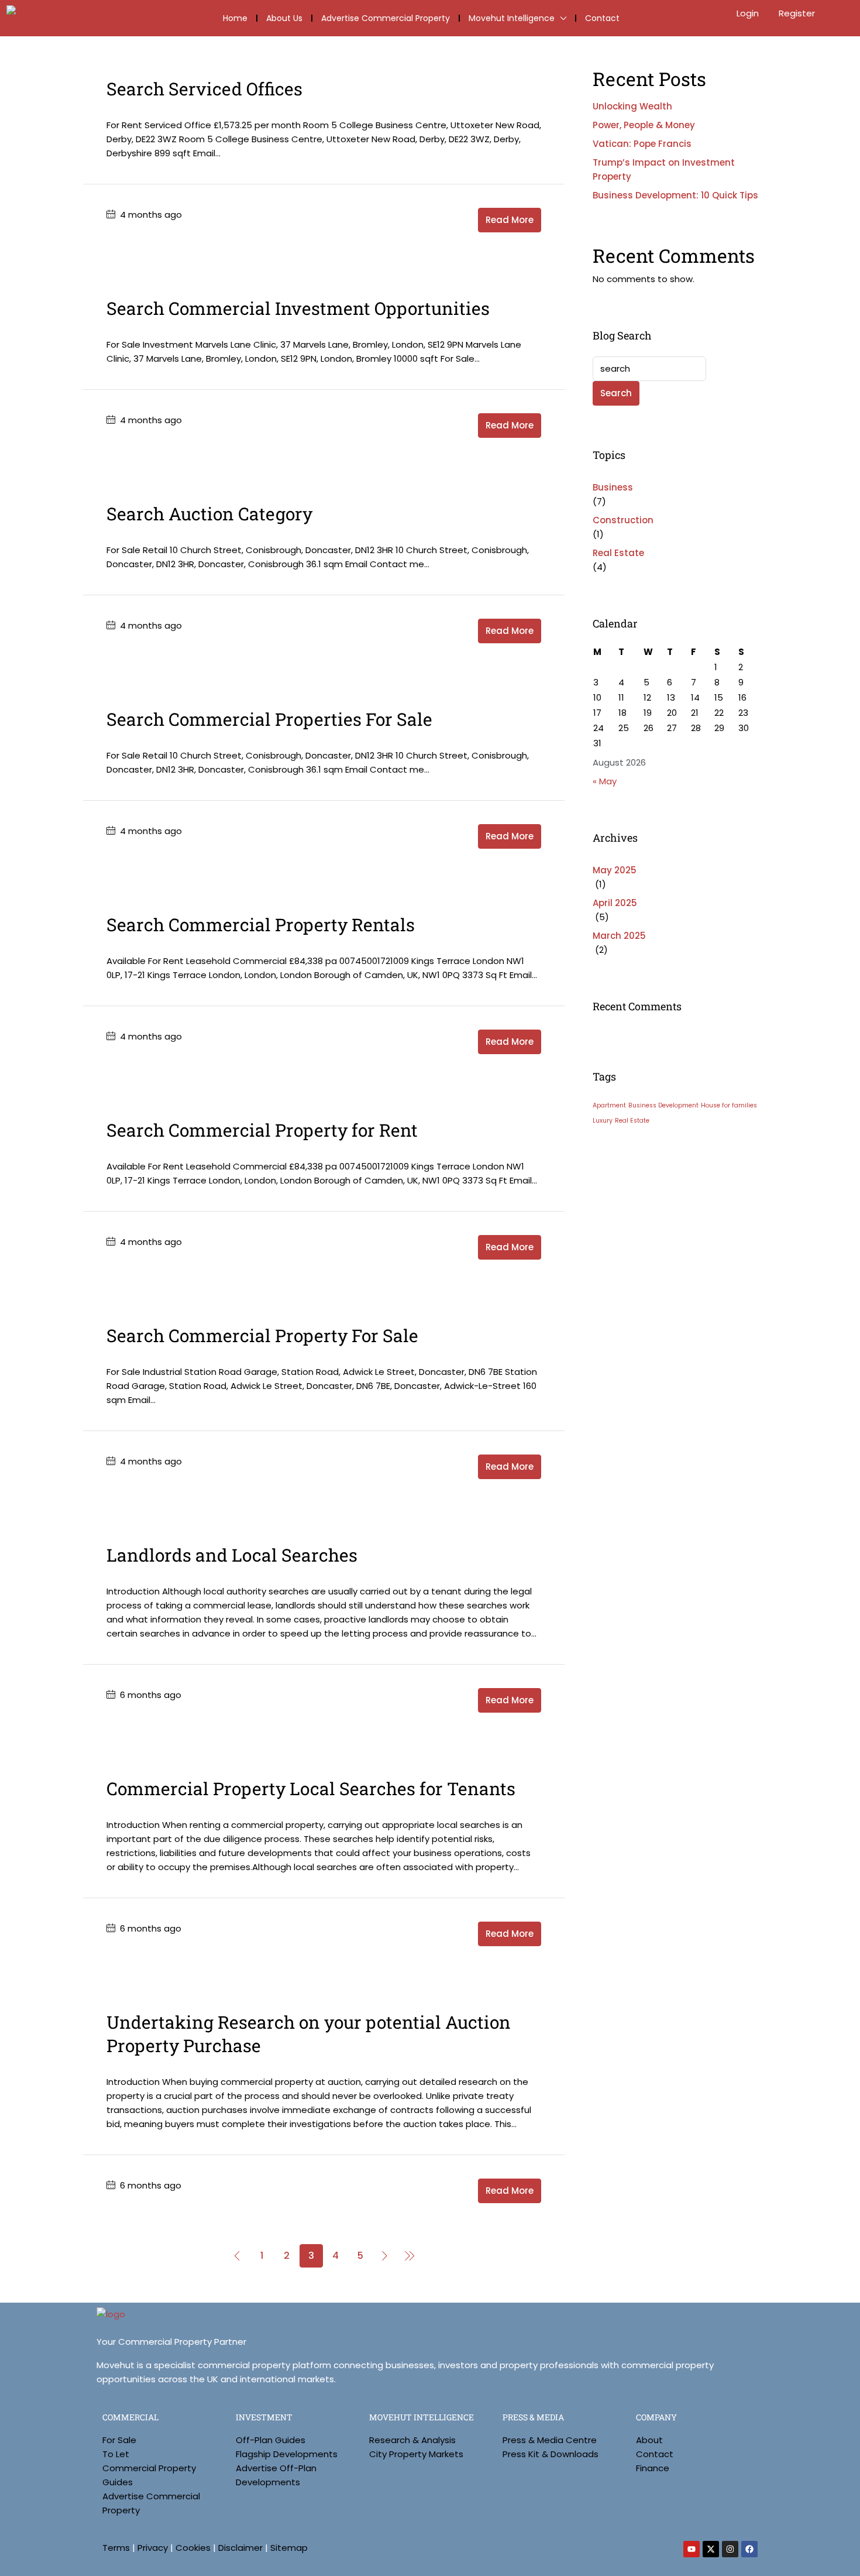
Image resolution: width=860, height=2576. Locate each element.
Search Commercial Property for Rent (262, 1130)
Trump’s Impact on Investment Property (664, 169)
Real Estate (618, 553)
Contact (602, 18)
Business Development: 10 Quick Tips (675, 195)
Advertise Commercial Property (386, 18)
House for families (729, 1105)
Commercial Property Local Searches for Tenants (311, 1788)
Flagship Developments (287, 2454)
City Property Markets (416, 2454)
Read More (510, 220)
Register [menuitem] (797, 13)
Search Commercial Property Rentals (261, 925)
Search (616, 393)
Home (235, 18)
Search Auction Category (209, 514)
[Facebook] (749, 2549)
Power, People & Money (644, 125)
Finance (653, 2468)
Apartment (609, 1105)
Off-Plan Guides (271, 2440)
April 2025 (615, 903)
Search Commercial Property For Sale (262, 1335)
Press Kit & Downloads (551, 2454)
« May (605, 781)
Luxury (603, 1121)
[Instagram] (730, 2549)
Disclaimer (240, 2548)
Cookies (193, 2548)
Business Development (663, 1105)
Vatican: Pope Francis (642, 144)
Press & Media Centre (550, 2440)
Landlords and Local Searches (232, 1555)
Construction (623, 520)
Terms (116, 2548)
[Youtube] (692, 2549)
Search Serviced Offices (204, 89)
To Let (116, 2454)
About (649, 2440)
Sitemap (289, 2548)
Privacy (153, 2548)
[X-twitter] (711, 2549)
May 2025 (615, 870)
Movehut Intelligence (512, 18)
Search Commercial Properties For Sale (269, 719)
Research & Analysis (412, 2440)
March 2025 (619, 936)
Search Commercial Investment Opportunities (298, 308)
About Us (284, 18)
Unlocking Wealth (632, 106)
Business (613, 487)
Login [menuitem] (749, 13)
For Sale (119, 2440)
